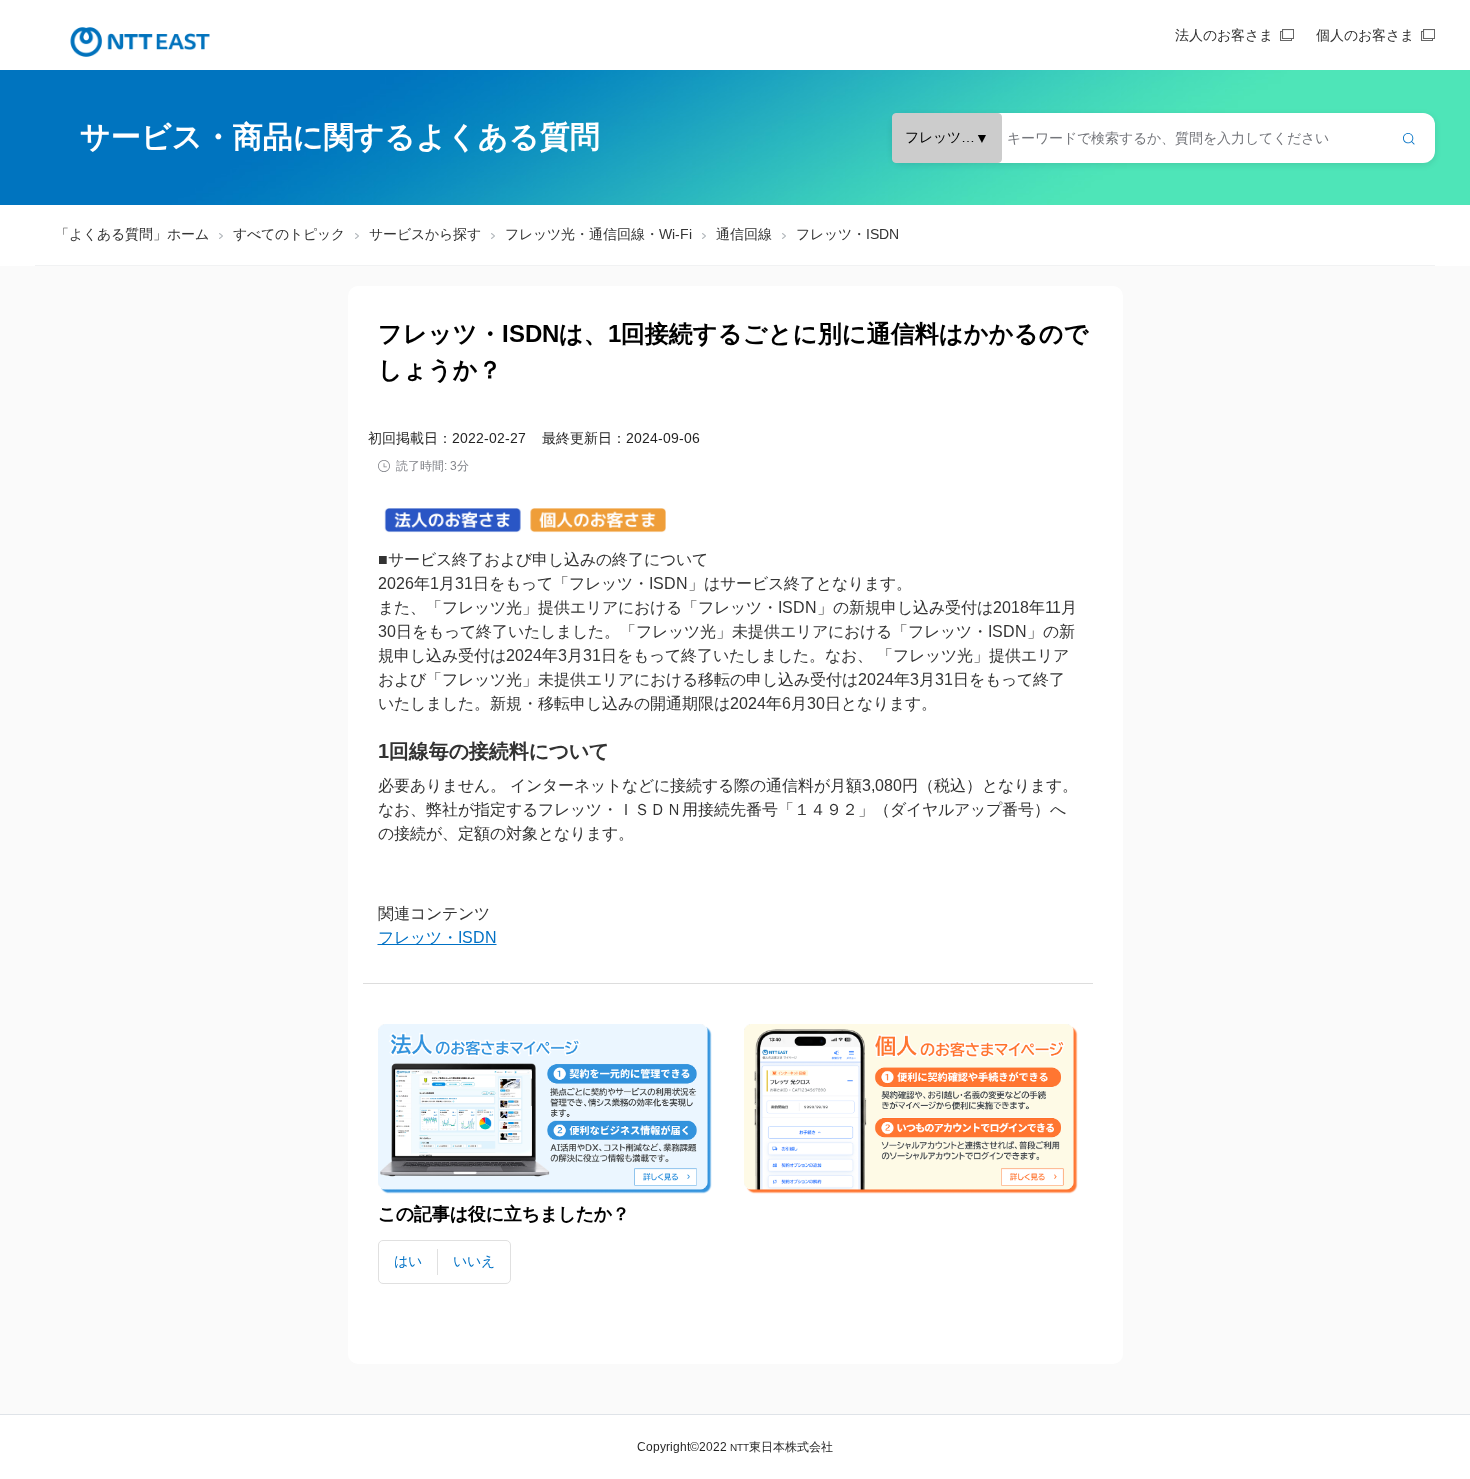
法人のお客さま (1224, 35)
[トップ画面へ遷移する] (140, 42)
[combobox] (1163, 138)
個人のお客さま (1365, 35)
